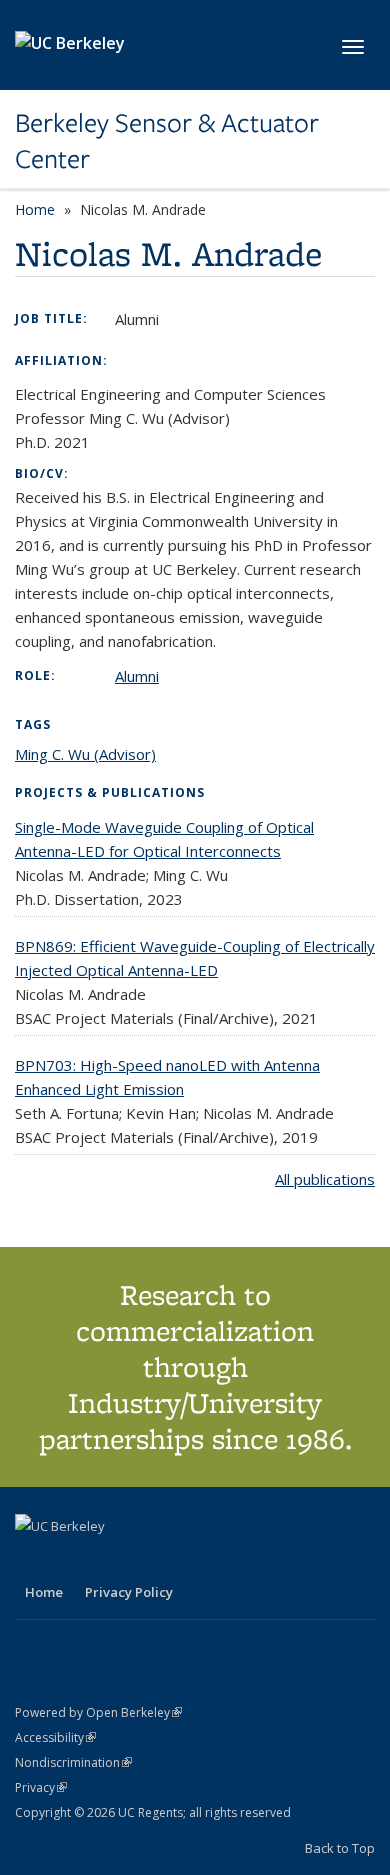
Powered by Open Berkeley (98, 1712)
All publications (325, 1179)
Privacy (41, 1787)
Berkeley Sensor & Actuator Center (167, 141)
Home (35, 209)
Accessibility (55, 1737)
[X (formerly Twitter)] (33, 1560)
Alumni (137, 676)
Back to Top (340, 1848)
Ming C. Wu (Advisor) (85, 754)
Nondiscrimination (73, 1762)
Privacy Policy (129, 1592)
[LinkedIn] (72, 1560)
